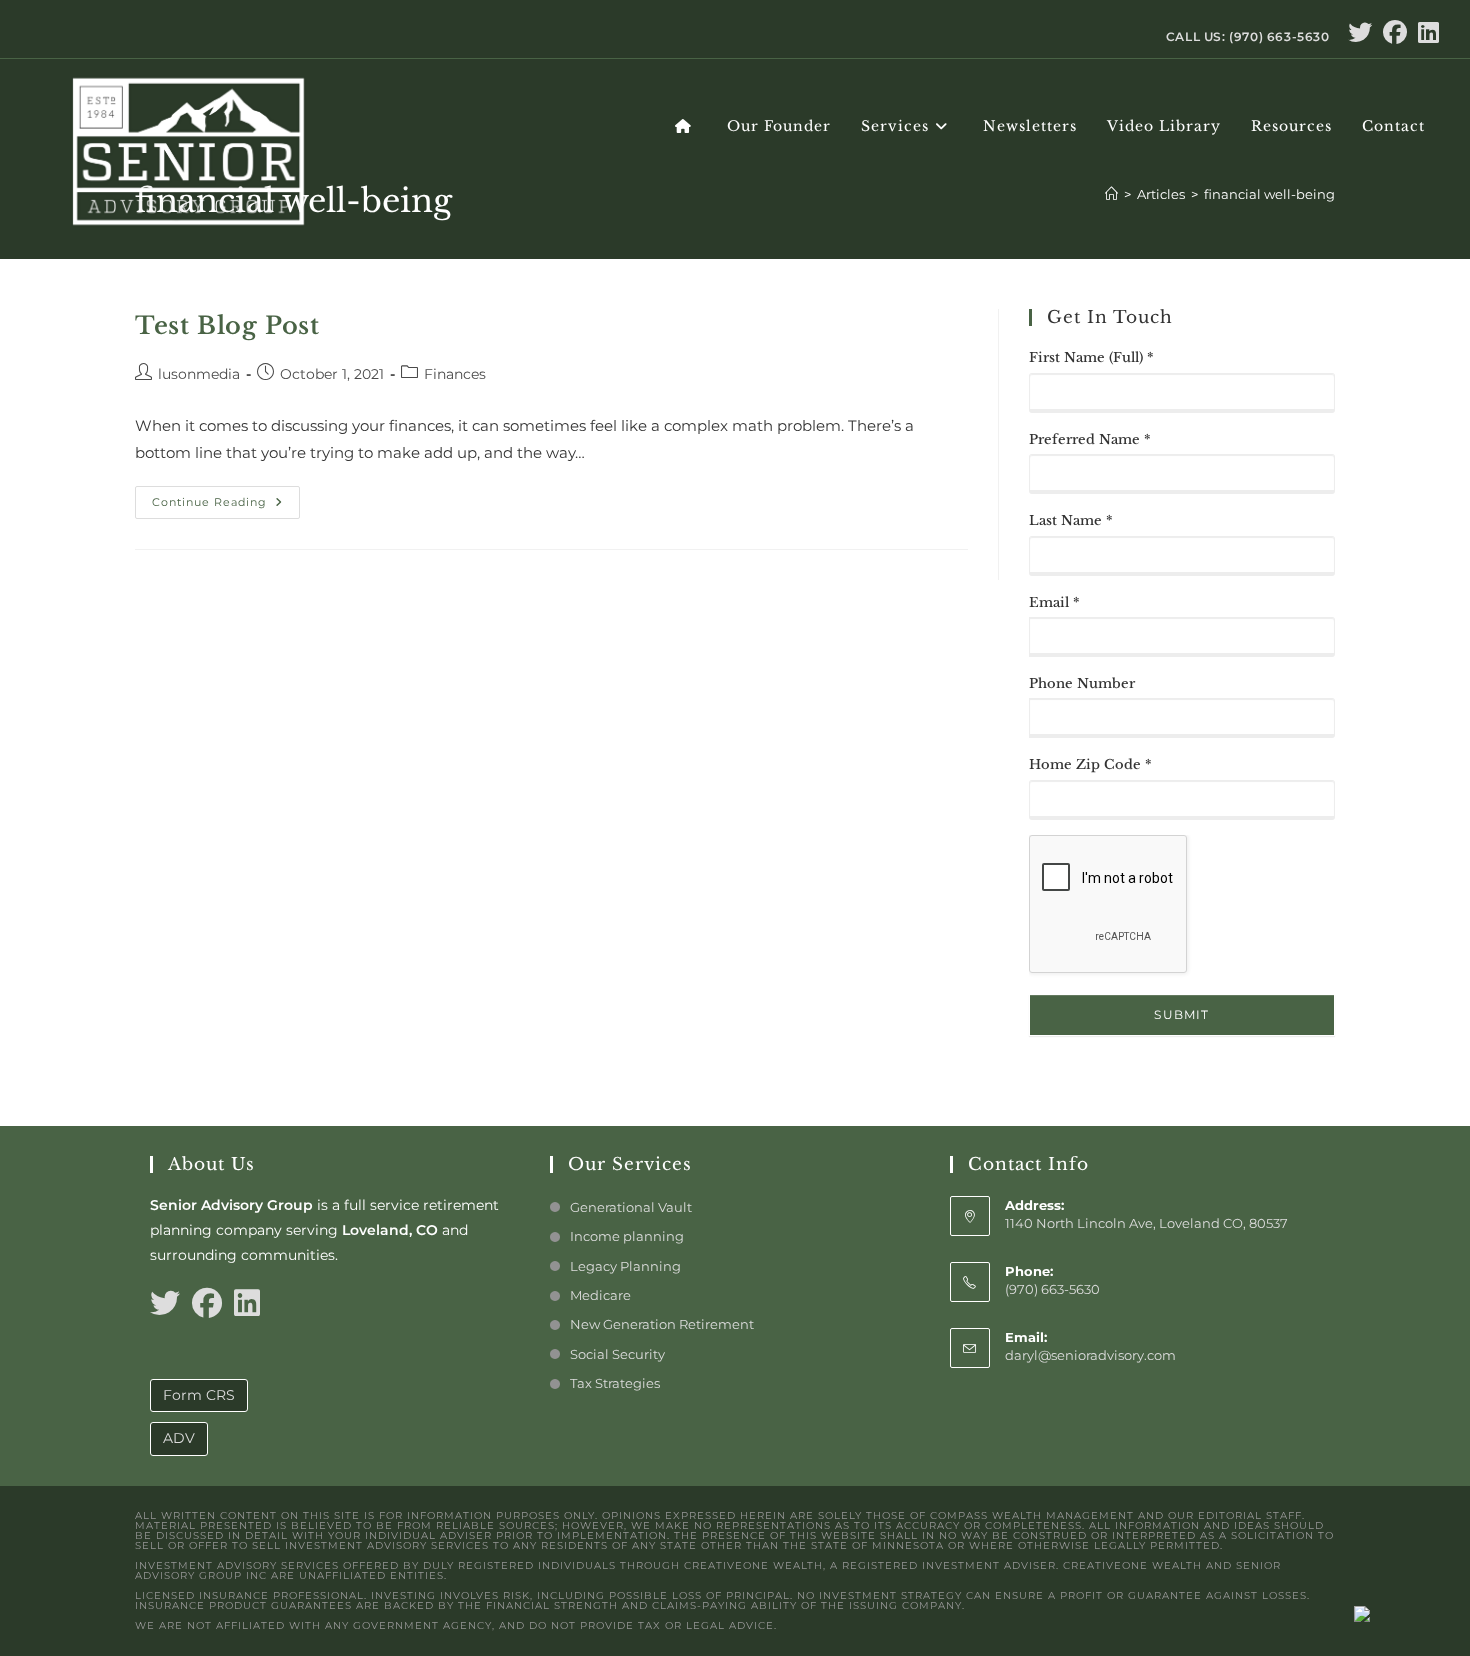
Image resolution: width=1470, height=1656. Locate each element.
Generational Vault (631, 1207)
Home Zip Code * (1090, 764)
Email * (1054, 602)
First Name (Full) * (1091, 357)
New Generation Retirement (662, 1324)
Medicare (600, 1295)
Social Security (617, 1354)
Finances (455, 374)
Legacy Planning (625, 1266)
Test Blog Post (227, 325)
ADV (179, 1438)
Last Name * (1071, 520)
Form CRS (199, 1395)
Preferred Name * (1090, 439)
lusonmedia (199, 374)
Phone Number (1082, 683)
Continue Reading (226, 497)
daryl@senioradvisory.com (1090, 1355)
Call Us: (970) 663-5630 (1248, 36)
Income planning (627, 1236)
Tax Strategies (615, 1383)
